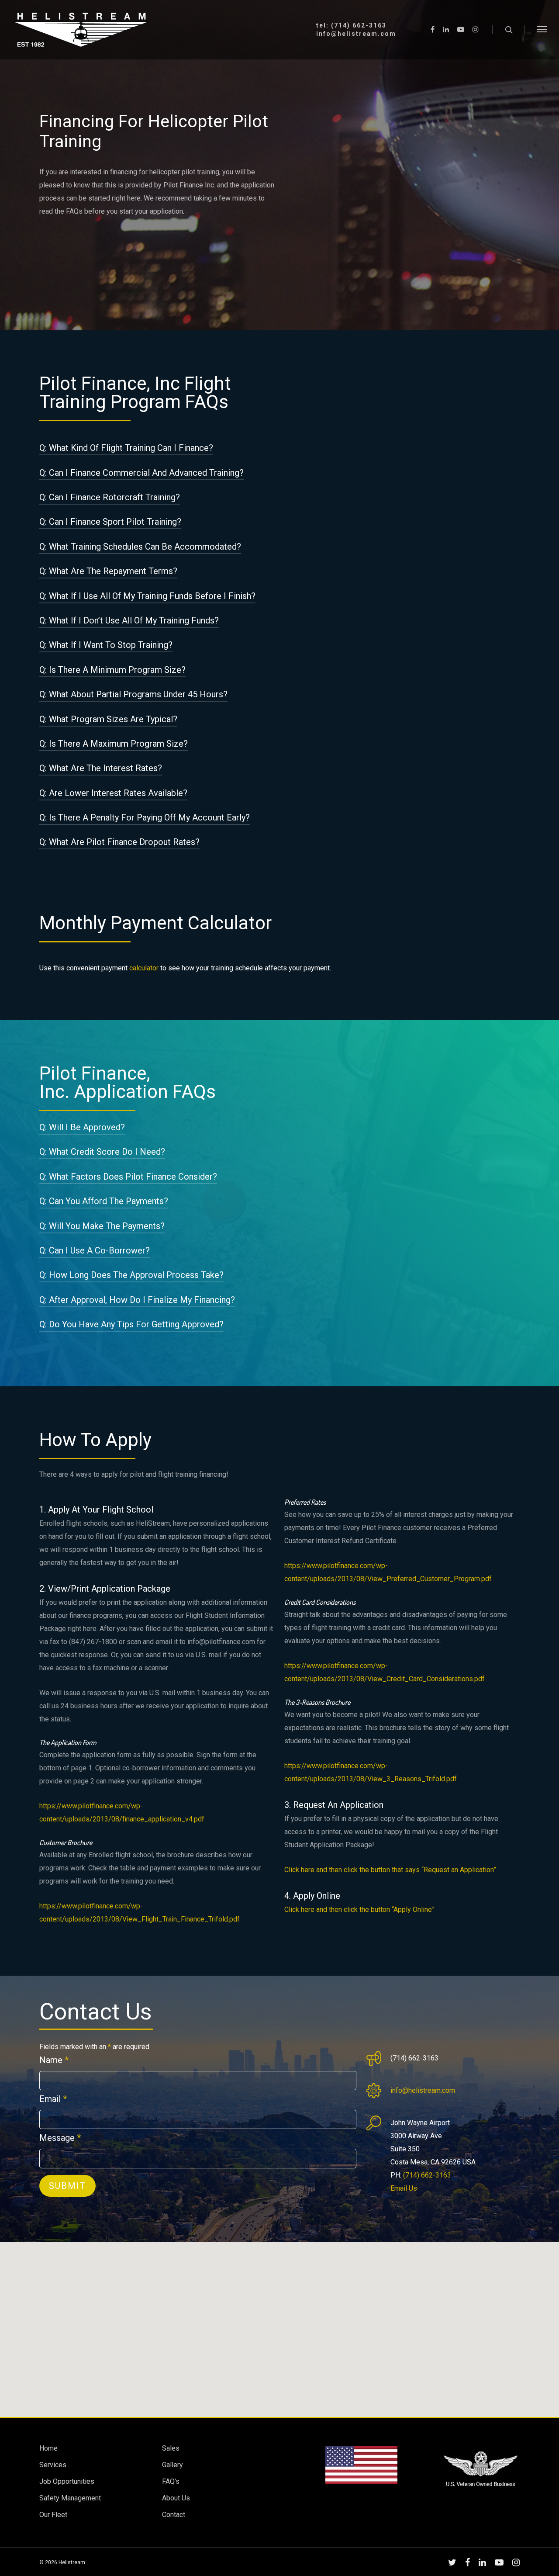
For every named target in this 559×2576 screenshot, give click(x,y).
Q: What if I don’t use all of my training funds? (129, 620)
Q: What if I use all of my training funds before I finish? (147, 596)
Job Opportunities (67, 2481)
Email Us (404, 2188)
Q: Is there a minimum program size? (112, 670)
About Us (176, 2498)
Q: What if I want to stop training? (106, 645)
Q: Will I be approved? (82, 1127)
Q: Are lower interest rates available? (113, 793)
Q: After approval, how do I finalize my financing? (137, 1300)
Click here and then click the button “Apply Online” (359, 1909)
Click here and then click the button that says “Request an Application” (390, 1870)
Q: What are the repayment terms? (108, 571)
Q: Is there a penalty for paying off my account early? (145, 817)
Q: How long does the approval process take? (131, 1275)
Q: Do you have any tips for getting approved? (131, 1324)
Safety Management (70, 2498)
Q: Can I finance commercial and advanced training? (141, 473)
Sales (171, 2448)
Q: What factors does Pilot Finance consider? (128, 1177)
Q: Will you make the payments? (102, 1226)
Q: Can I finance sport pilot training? (110, 522)
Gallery (173, 2465)
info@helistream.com (423, 2090)
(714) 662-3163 (427, 2175)
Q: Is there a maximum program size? (114, 744)
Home (48, 2448)
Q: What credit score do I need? (102, 1152)
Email (53, 2099)
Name (54, 2060)
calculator (144, 968)
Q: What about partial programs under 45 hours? (133, 694)
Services (53, 2465)
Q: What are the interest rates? (101, 768)
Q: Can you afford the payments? (104, 1201)
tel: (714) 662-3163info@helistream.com (356, 30)
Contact (174, 2515)
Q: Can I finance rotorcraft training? (110, 497)
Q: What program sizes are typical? (108, 719)
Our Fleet (53, 2515)
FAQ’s (171, 2481)
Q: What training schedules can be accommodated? (140, 547)
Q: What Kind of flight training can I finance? (126, 448)
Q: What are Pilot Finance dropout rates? (119, 842)
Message (60, 2138)
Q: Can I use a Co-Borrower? (95, 1250)
